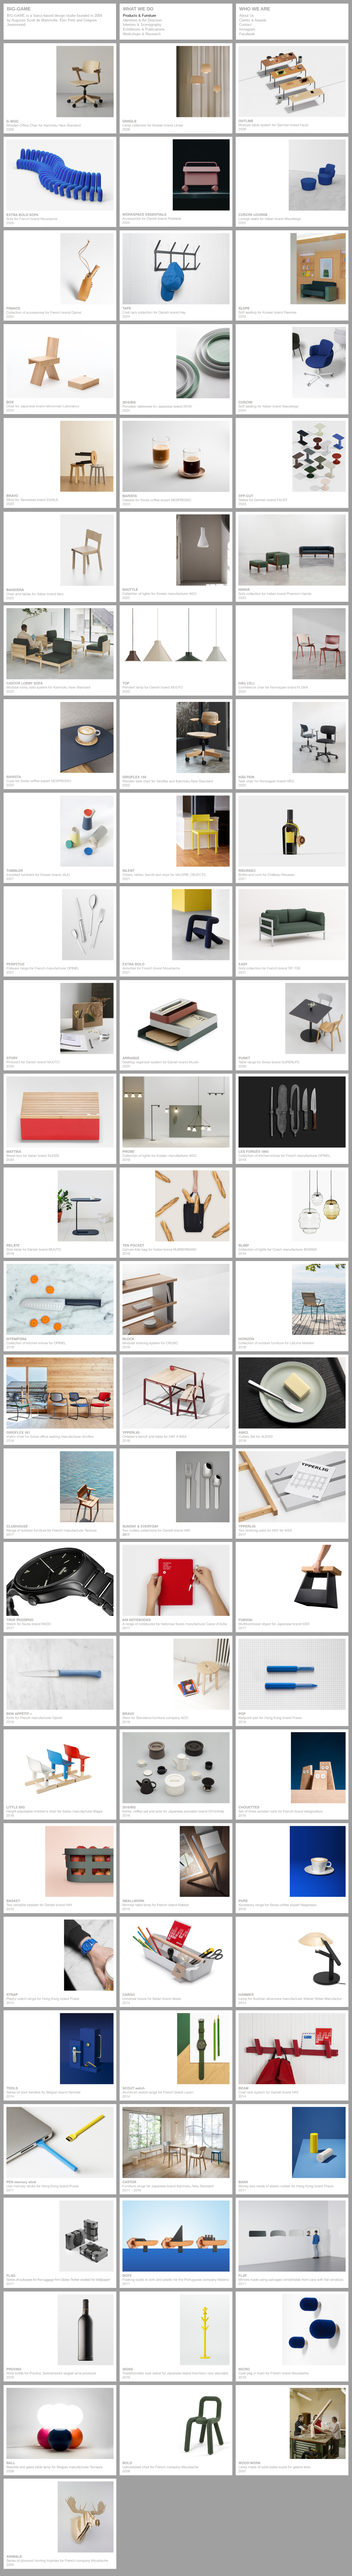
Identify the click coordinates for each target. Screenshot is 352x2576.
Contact (245, 25)
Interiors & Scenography (142, 25)
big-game (19, 9)
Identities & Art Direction (142, 20)
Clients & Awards (253, 20)
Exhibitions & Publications (144, 29)
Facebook (247, 34)
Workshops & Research (142, 34)
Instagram (247, 29)
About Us (247, 16)
